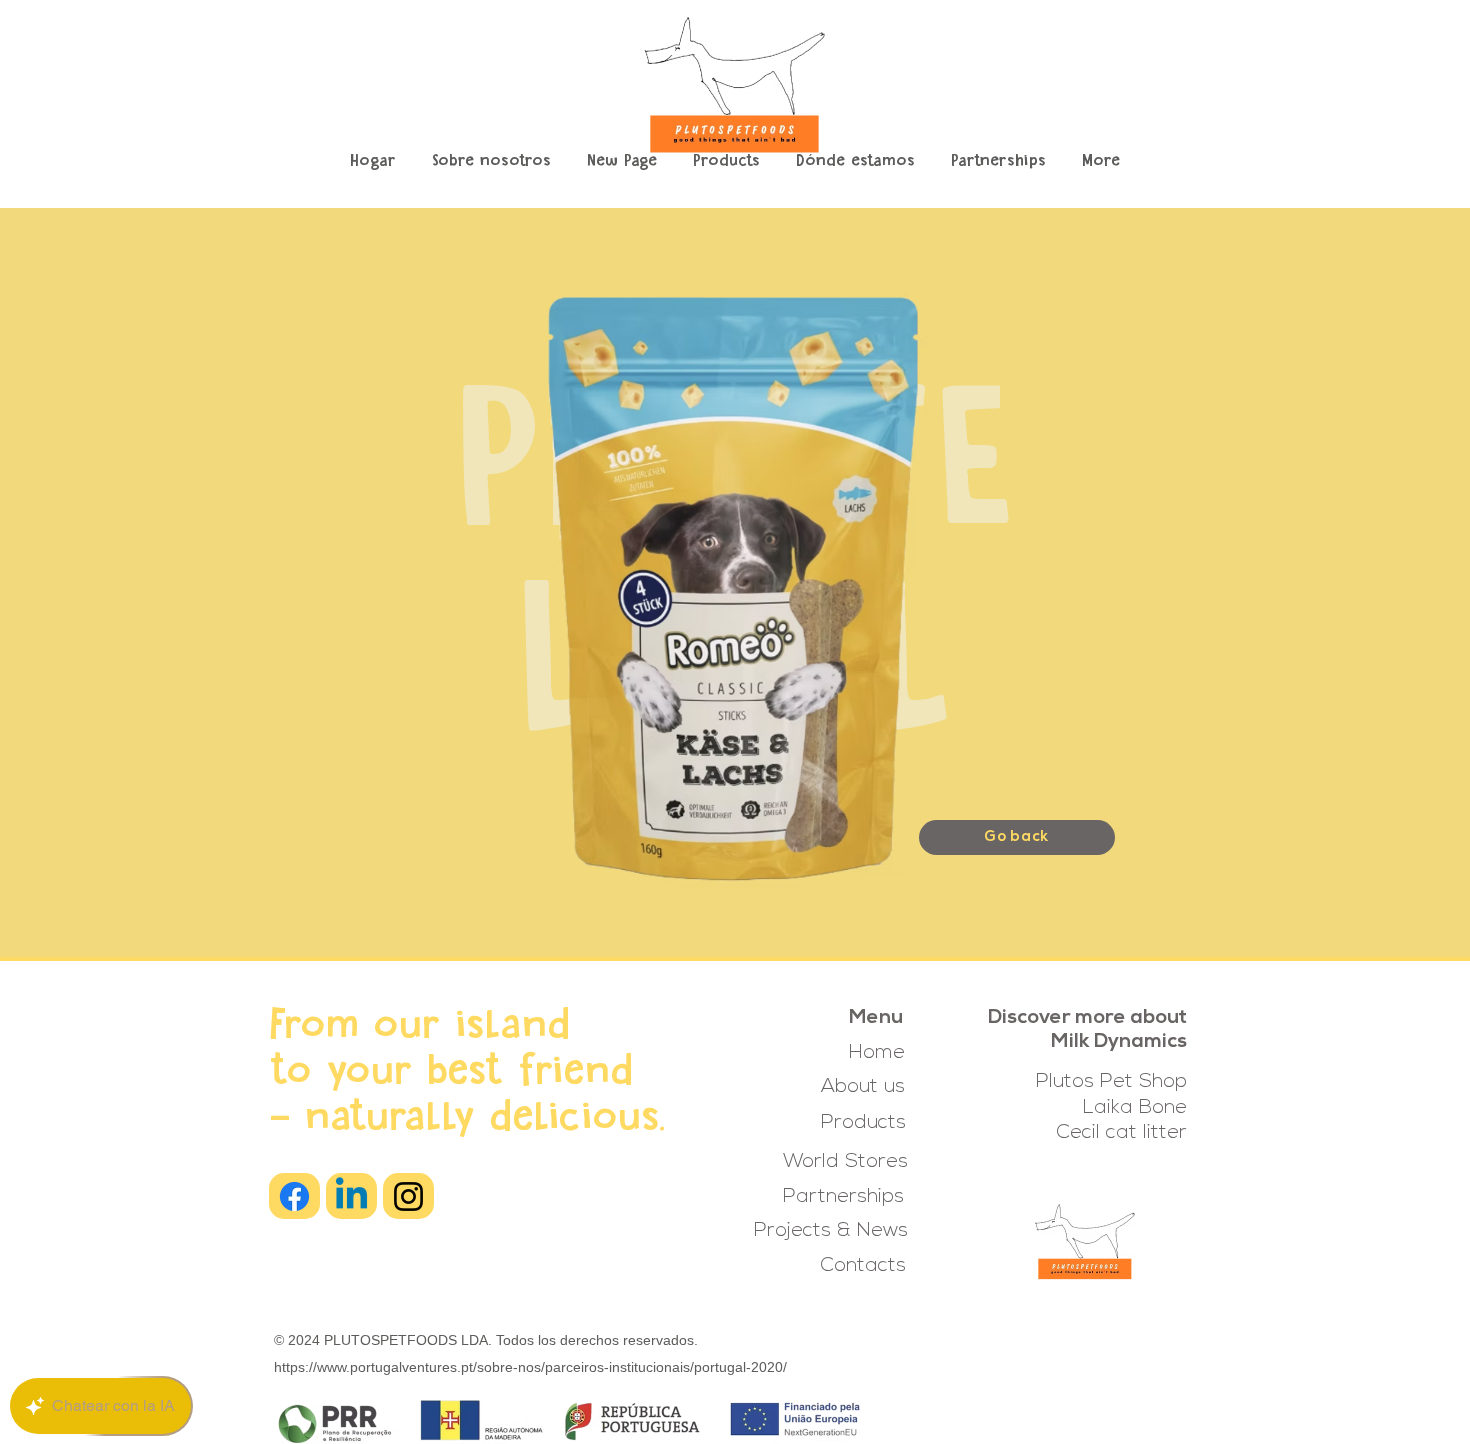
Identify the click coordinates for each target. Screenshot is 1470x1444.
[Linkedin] (351, 1196)
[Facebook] (294, 1196)
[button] (726, 162)
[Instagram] (408, 1196)
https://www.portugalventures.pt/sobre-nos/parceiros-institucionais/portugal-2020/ (530, 1367)
